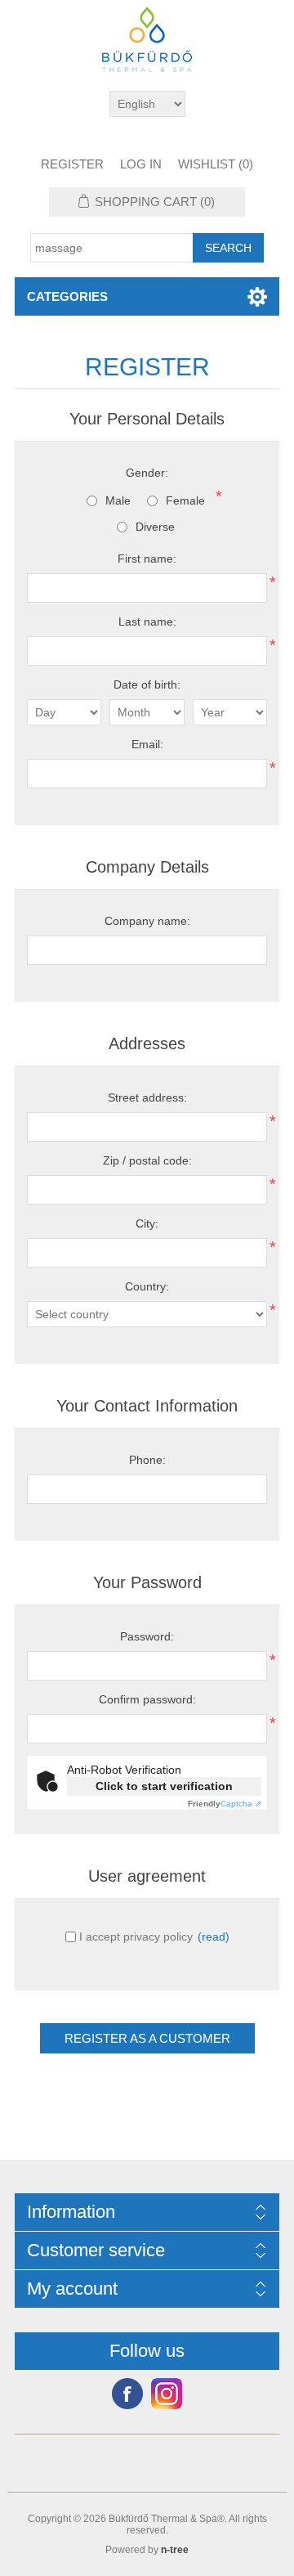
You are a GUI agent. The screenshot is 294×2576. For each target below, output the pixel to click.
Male (118, 500)
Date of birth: (147, 684)
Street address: (147, 1097)
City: (147, 1223)
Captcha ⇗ (225, 1804)
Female (185, 500)
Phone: (147, 1460)
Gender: (147, 473)
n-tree (175, 2550)
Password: (147, 1636)
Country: (147, 1286)
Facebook (127, 2394)
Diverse (155, 527)
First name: (147, 559)
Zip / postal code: (147, 1160)
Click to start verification (164, 1786)
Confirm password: (147, 1699)
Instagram (167, 2394)
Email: (147, 744)
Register (72, 164)
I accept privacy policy (136, 1936)
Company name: (147, 921)
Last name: (147, 622)
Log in (141, 164)
